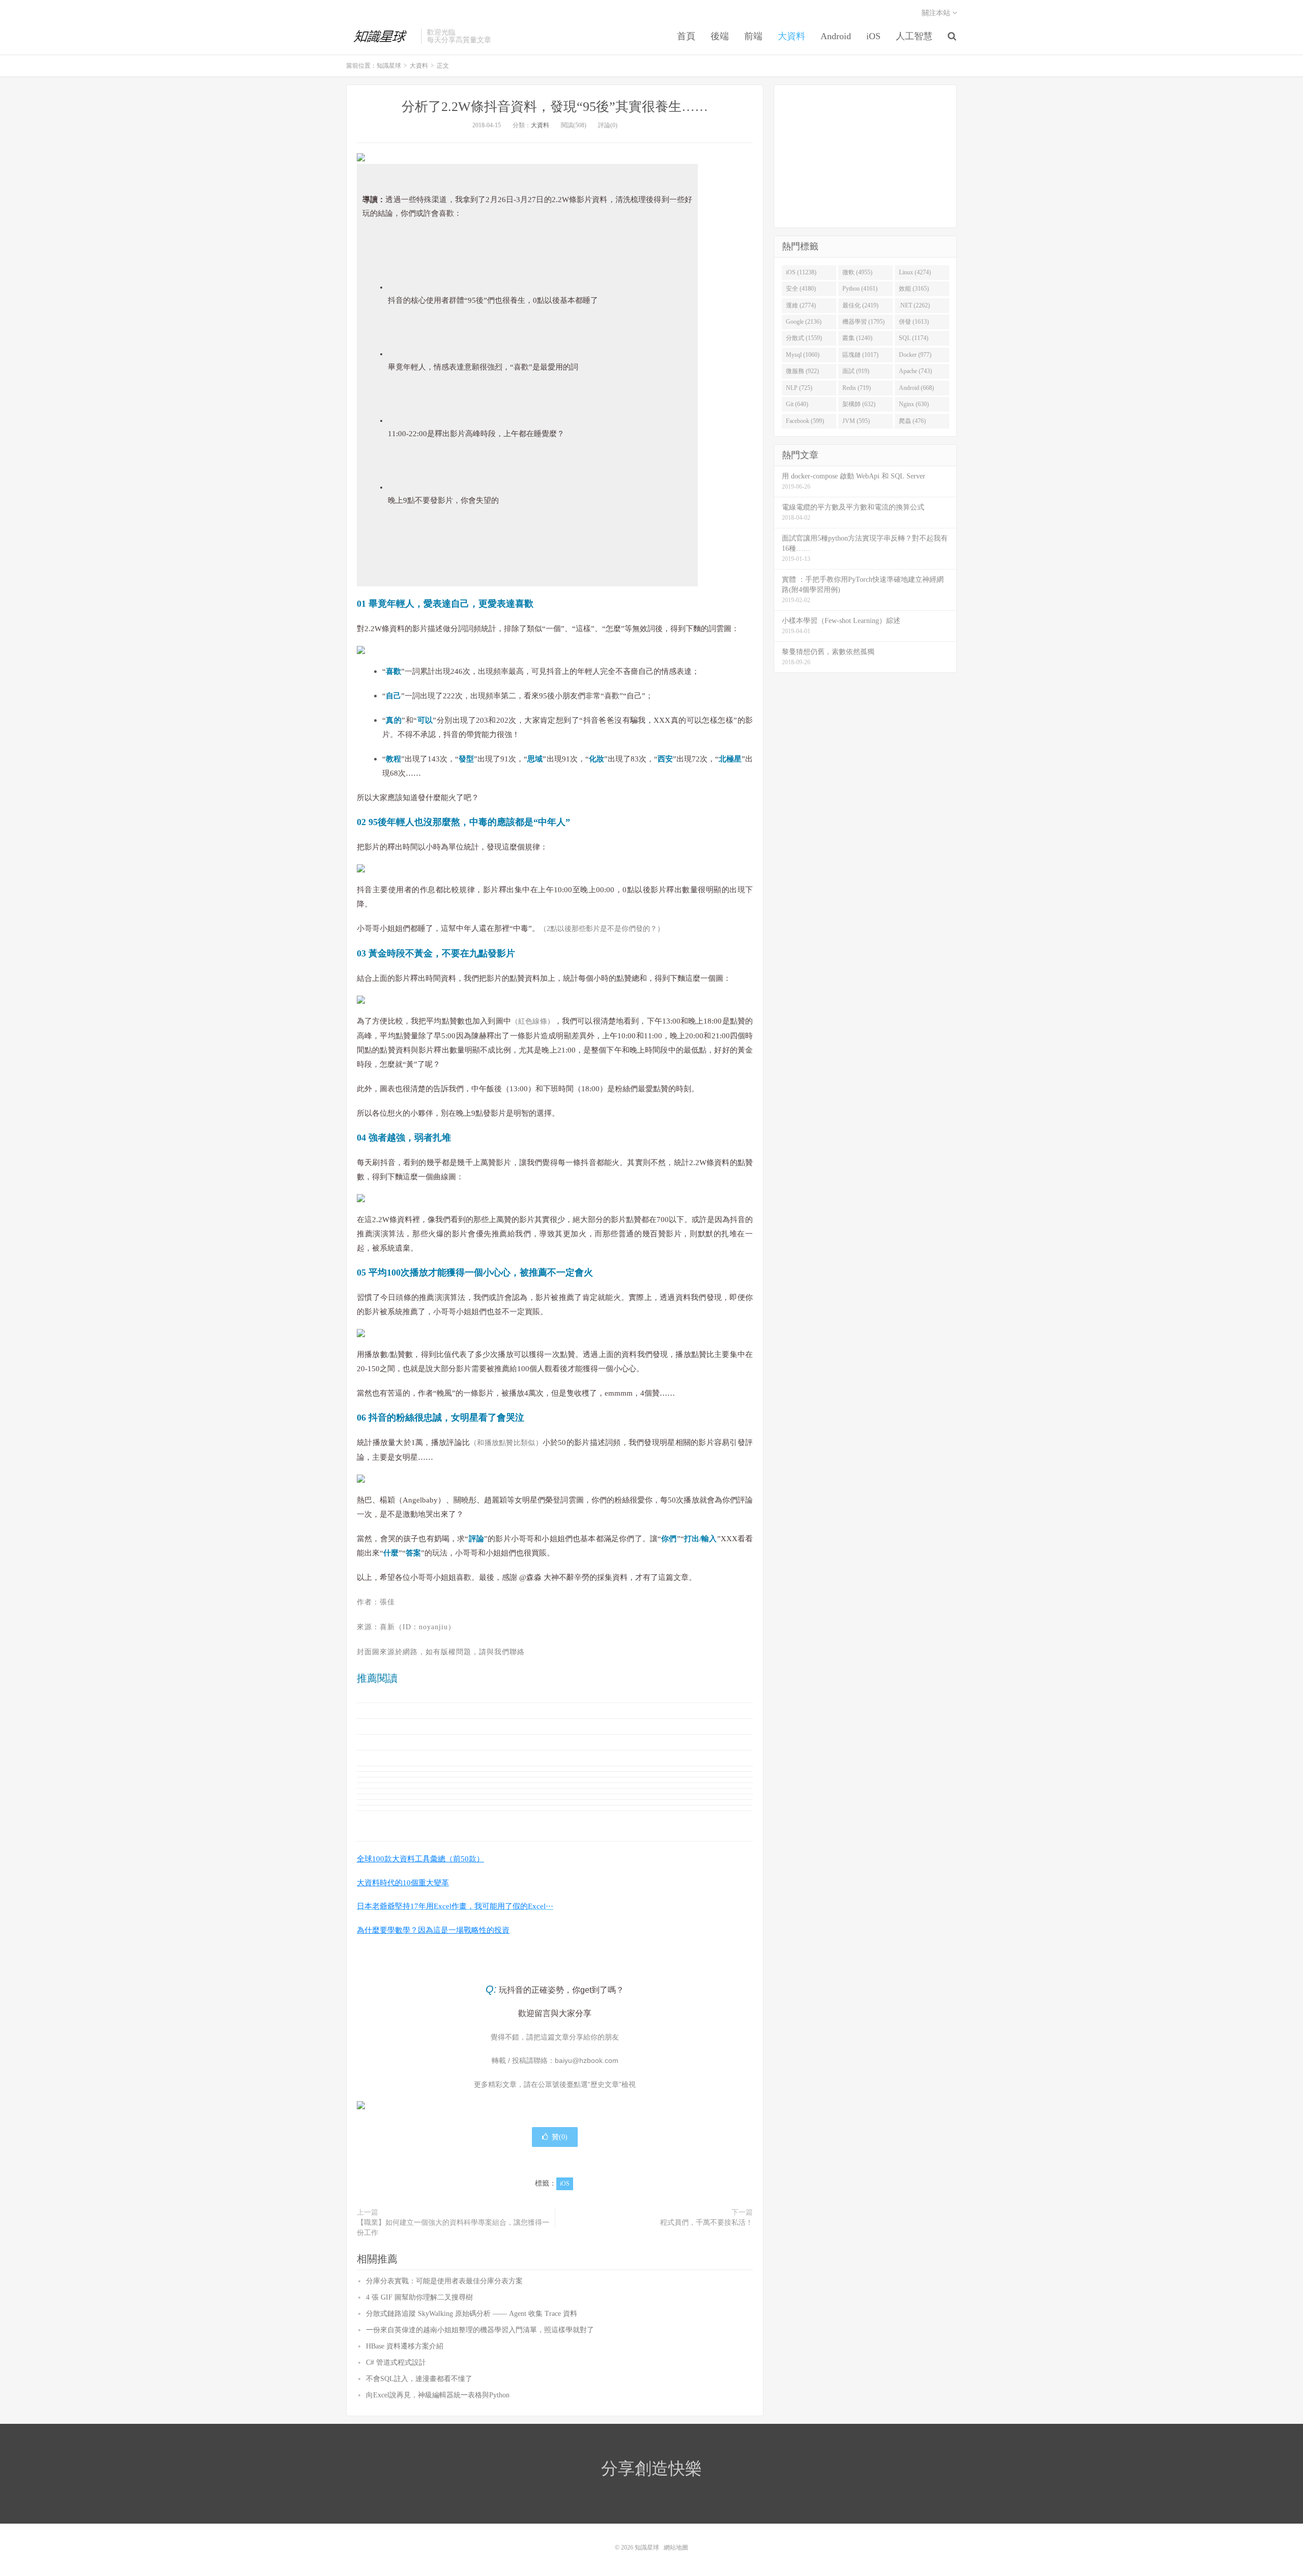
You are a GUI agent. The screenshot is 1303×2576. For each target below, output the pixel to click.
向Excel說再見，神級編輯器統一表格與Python (438, 2395)
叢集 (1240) (857, 338)
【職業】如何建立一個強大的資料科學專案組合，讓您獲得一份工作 (453, 2228)
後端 (720, 36)
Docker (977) (915, 355)
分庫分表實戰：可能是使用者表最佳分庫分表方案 (444, 2281)
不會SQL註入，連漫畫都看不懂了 (419, 2379)
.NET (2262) (914, 305)
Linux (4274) (915, 272)
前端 (753, 36)
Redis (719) (857, 388)
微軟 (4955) (857, 272)
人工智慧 (914, 36)
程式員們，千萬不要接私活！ (706, 2223)
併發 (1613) (914, 322)
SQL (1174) (914, 338)
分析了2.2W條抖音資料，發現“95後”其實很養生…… (555, 107)
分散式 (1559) (804, 338)
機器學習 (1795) (863, 322)
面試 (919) (856, 371)
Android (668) (916, 388)
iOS (873, 36)
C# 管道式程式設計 (396, 2362)
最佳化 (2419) (860, 305)
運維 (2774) (801, 305)
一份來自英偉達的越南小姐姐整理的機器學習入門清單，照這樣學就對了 (480, 2330)
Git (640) (797, 404)
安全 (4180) (801, 289)
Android (836, 36)
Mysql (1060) (803, 355)
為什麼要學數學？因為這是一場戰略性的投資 (433, 1930)
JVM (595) (856, 421)
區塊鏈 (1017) (860, 355)
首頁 (686, 36)
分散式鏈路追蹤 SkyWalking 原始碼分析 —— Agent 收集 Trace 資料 (472, 2314)
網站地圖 (676, 2547)
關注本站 (937, 13)
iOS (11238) (801, 272)
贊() (560, 2137)
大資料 (791, 36)
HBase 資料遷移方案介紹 (405, 2346)
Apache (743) (915, 371)
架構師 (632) (859, 404)
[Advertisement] (865, 156)
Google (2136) (804, 322)
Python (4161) (860, 289)
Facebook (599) (805, 421)
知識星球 (381, 36)
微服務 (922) (802, 371)
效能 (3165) (914, 289)
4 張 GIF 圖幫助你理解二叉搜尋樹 (419, 2297)
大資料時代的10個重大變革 (403, 1883)
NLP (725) (799, 388)
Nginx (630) (914, 404)
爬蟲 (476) (912, 421)
